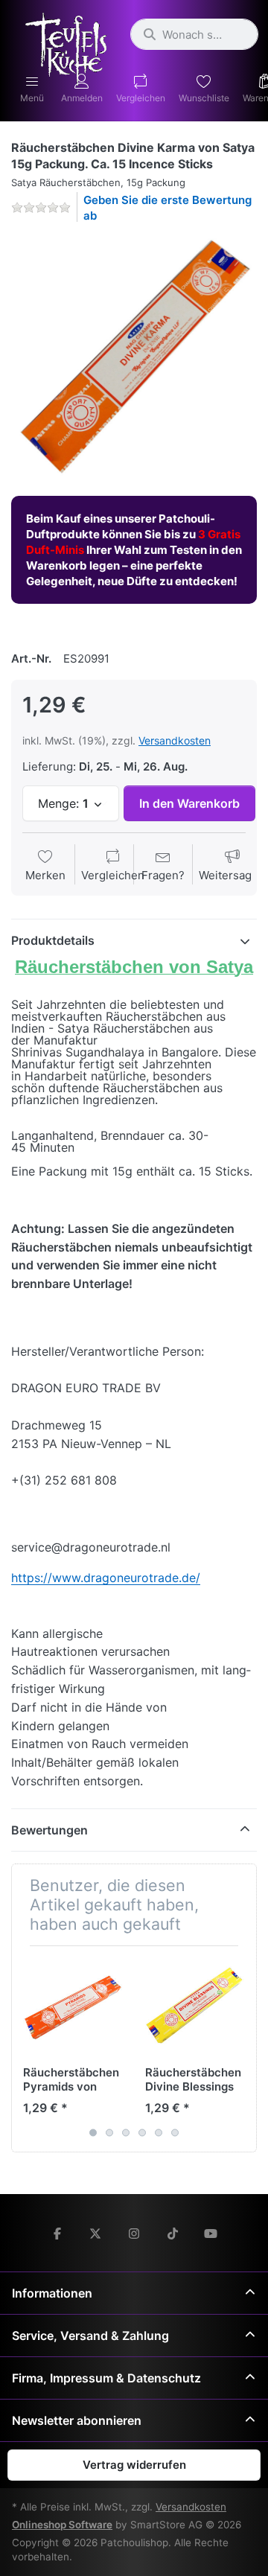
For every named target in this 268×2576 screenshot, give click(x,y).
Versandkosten (175, 740)
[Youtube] (211, 2234)
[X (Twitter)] (96, 2234)
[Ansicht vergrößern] (134, 358)
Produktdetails (53, 940)
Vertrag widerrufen (134, 2465)
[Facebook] (57, 2234)
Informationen (52, 2293)
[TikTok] (173, 2234)
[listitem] (134, 358)
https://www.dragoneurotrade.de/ (106, 1578)
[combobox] (194, 34)
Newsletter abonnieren (77, 2420)
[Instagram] (134, 2234)
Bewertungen (50, 1830)
